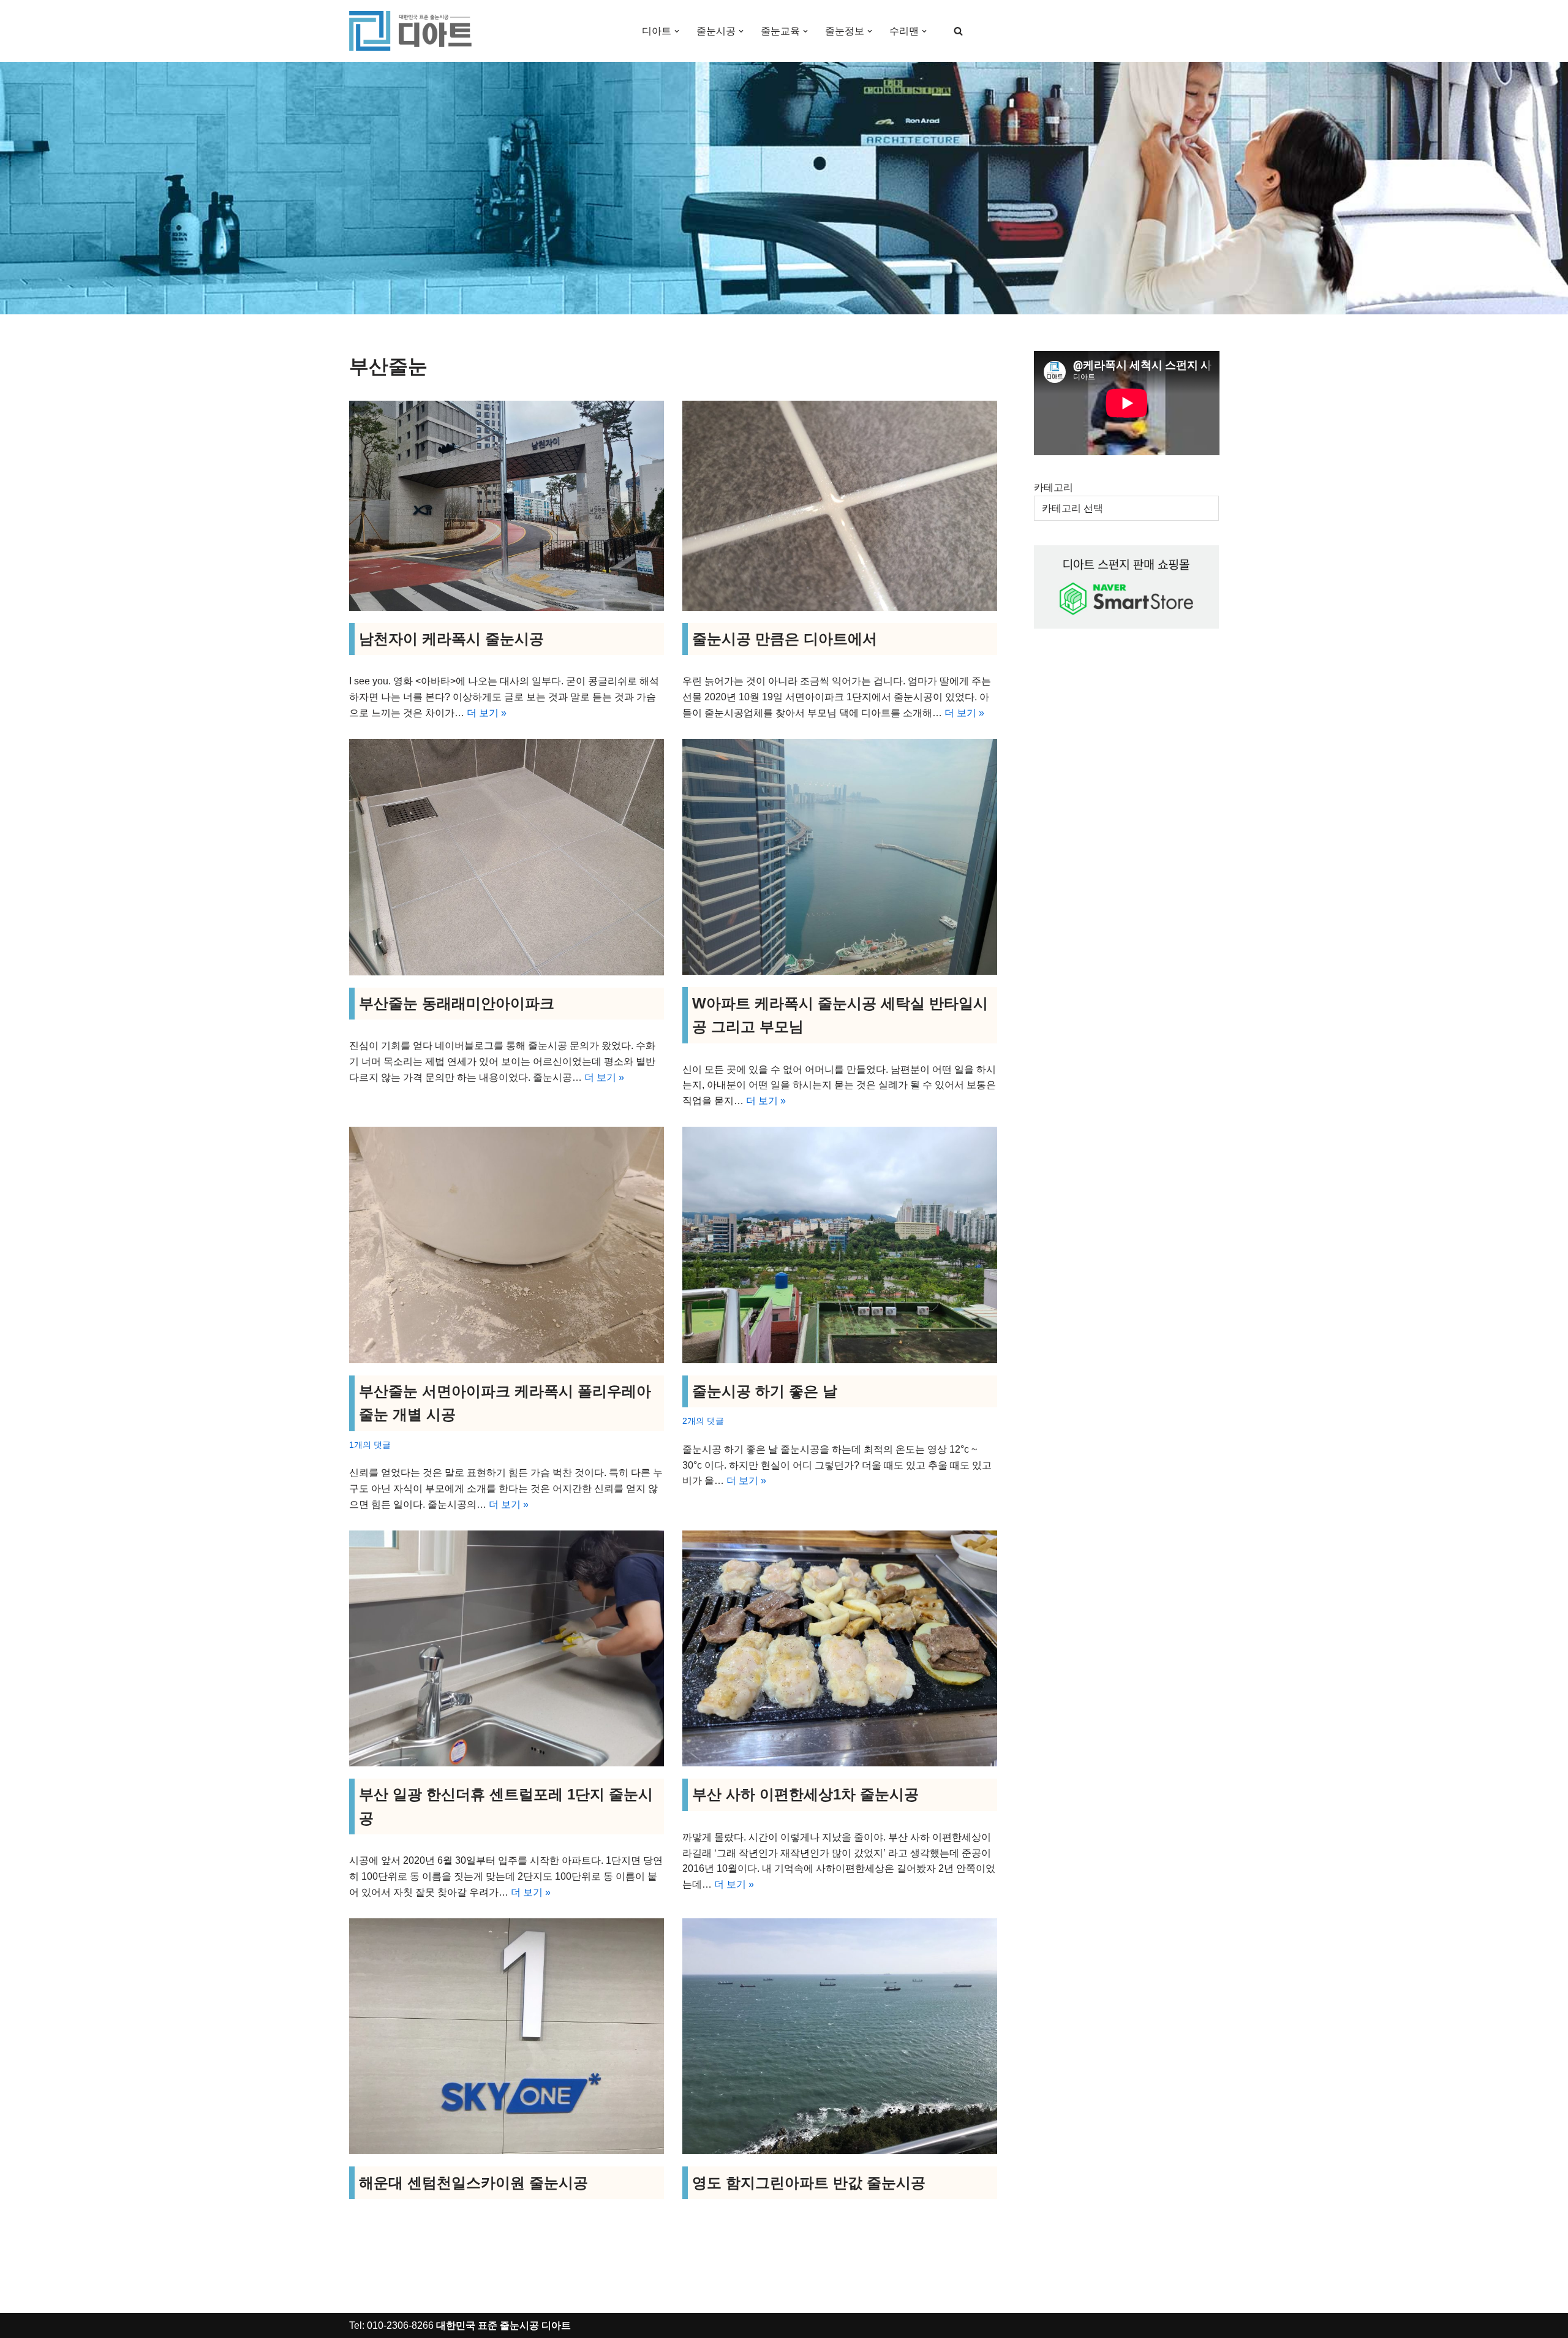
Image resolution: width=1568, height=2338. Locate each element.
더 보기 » (487, 713)
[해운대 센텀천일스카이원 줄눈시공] (507, 2036)
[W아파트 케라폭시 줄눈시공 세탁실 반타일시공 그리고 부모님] (840, 857)
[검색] (958, 31)
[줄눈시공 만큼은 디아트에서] (840, 506)
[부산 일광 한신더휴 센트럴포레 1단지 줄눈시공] (507, 1648)
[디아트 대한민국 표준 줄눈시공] (410, 31)
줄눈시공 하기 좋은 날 (765, 1391)
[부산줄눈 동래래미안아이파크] (507, 857)
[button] (677, 31)
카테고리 (1053, 487)
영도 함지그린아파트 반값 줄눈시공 (809, 2183)
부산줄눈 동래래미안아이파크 (457, 1003)
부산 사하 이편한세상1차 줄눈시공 (805, 1794)
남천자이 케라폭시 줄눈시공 (451, 639)
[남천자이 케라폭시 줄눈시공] (507, 506)
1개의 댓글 (370, 1445)
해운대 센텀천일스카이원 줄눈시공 (473, 2183)
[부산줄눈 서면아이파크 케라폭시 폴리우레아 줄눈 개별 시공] (507, 1245)
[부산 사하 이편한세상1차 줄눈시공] (840, 1648)
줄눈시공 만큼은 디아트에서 (785, 639)
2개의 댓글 (703, 1421)
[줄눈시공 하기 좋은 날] (840, 1245)
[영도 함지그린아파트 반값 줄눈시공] (840, 2036)
